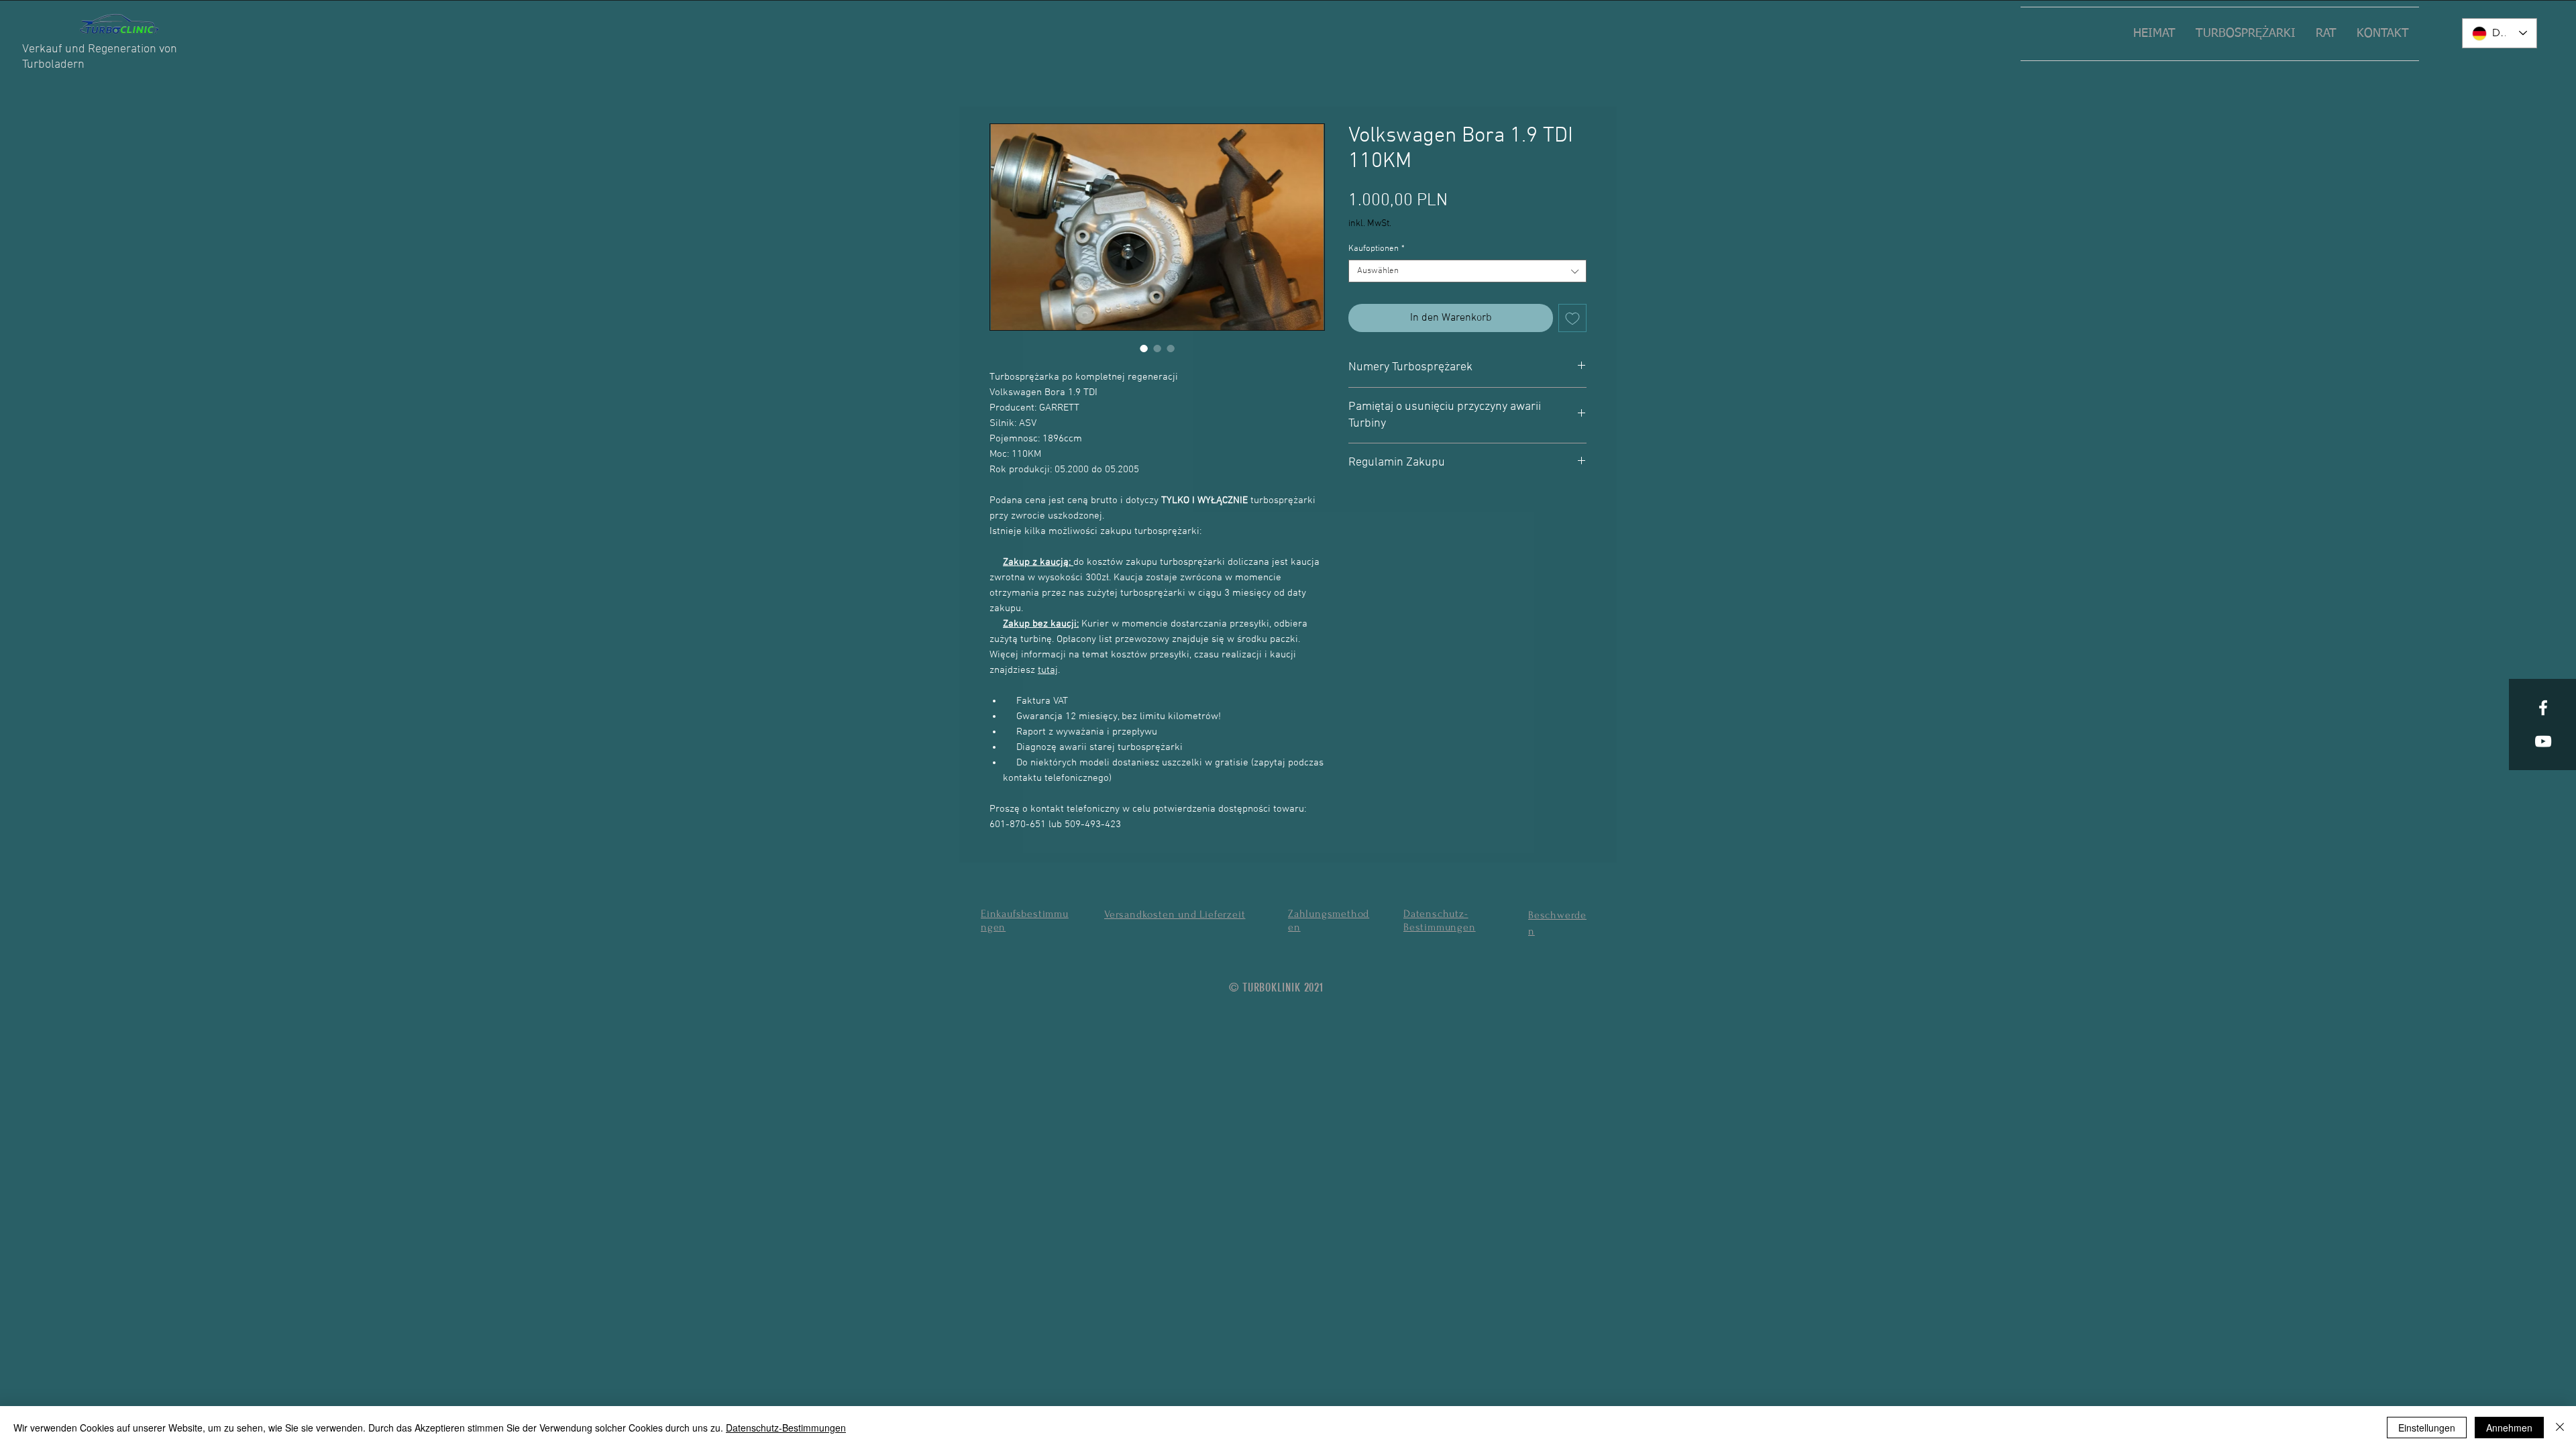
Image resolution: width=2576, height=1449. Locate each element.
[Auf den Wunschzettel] (1572, 318)
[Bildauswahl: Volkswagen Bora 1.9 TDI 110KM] (1144, 348)
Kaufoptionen (1377, 249)
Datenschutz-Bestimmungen (786, 1428)
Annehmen (2509, 1428)
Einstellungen (2427, 1428)
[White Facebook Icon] (2543, 708)
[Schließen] (2560, 1428)
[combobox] (1467, 271)
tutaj (1048, 670)
